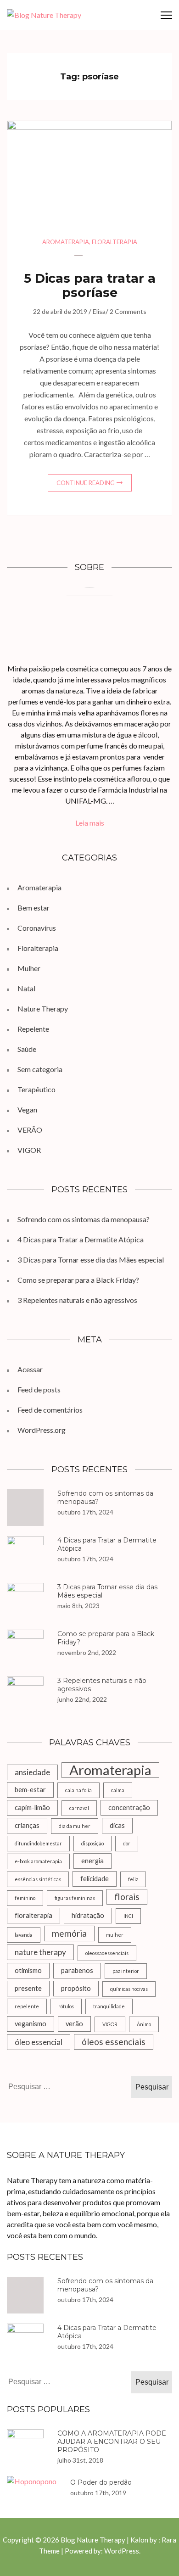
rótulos (66, 2006)
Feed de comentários (50, 1410)
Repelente (33, 1029)
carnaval (79, 1808)
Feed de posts (39, 1389)
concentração (129, 1808)
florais (127, 1897)
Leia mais (90, 823)
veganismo (31, 2024)
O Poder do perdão (101, 2482)
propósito (76, 1988)
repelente (27, 2006)
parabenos (77, 1970)
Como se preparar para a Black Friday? (78, 1280)
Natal (26, 988)
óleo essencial (39, 2042)
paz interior (126, 1971)
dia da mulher (75, 1826)
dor (127, 1843)
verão (74, 2024)
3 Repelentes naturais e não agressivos (77, 1300)
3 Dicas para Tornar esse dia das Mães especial (91, 1260)
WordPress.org (42, 1430)
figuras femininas (75, 1898)
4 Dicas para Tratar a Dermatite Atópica (81, 1239)
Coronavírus (37, 928)
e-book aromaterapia (38, 1861)
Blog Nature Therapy (93, 2540)
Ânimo (144, 2024)
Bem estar (34, 908)
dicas (117, 1825)
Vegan (27, 1109)
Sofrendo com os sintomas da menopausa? (84, 1219)
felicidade (95, 1879)
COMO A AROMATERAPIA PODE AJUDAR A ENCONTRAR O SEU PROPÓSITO (112, 2442)
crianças (27, 1825)
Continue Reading (86, 483)
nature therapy (40, 1952)
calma (118, 1790)
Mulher (29, 968)
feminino (25, 1898)
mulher (115, 1935)
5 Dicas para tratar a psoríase (90, 285)
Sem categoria (40, 1069)
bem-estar (30, 1790)
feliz (133, 1879)
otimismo (28, 1970)
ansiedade (32, 1772)
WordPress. (122, 2551)
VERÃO (30, 1130)
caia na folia (78, 1790)
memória (69, 1933)
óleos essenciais (114, 2042)
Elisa (99, 311)
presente (28, 1988)
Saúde (27, 1049)
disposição (92, 1843)
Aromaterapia (66, 242)
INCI (128, 1916)
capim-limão (32, 1808)
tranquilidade (109, 2006)
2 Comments (128, 311)
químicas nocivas (129, 1989)
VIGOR (29, 1150)
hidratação (88, 1915)
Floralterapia (115, 242)
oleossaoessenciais (107, 1953)
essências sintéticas (38, 1879)
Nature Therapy (43, 1009)
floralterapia (34, 1915)
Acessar (30, 1369)
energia (92, 1861)
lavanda (24, 1935)
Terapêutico (36, 1089)
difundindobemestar (38, 1843)
